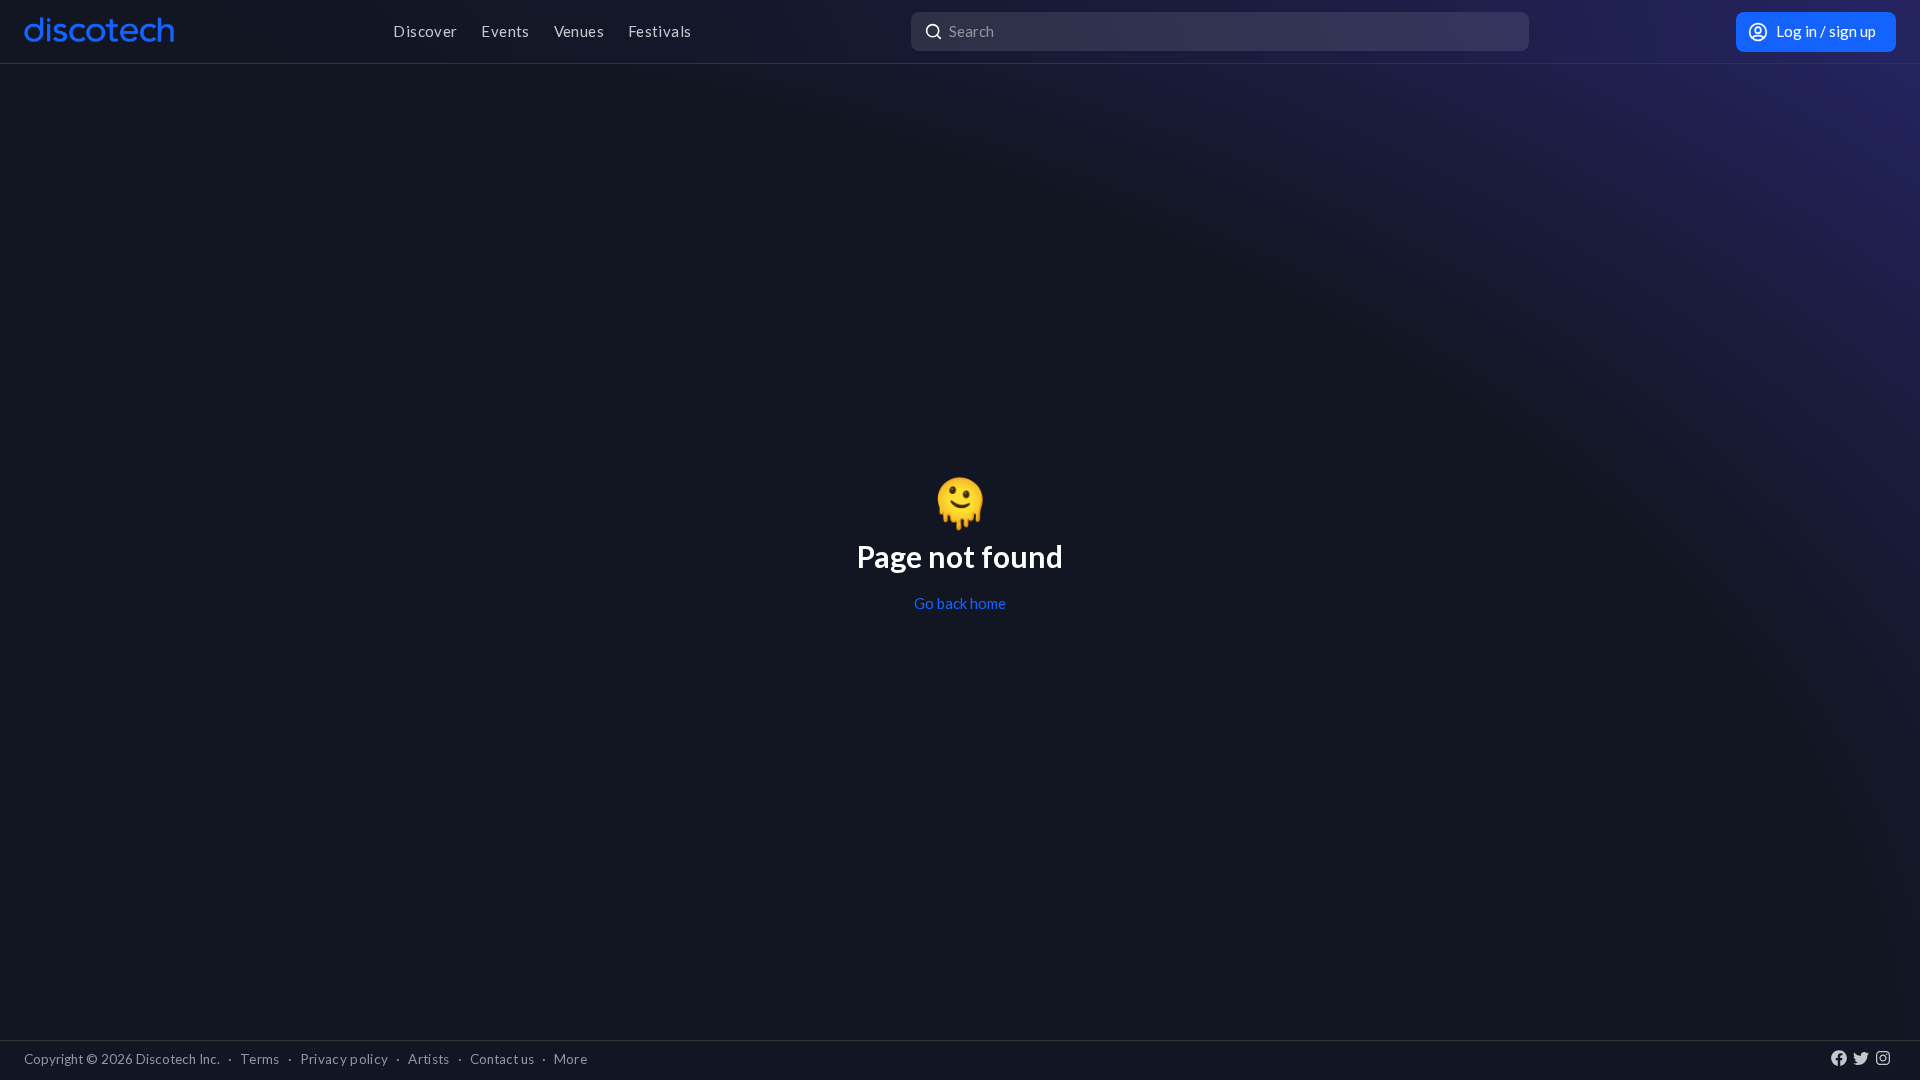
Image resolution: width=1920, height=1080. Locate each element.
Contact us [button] (502, 1059)
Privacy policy (344, 1059)
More (570, 1059)
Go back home (960, 603)
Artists (428, 1059)
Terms (260, 1059)
